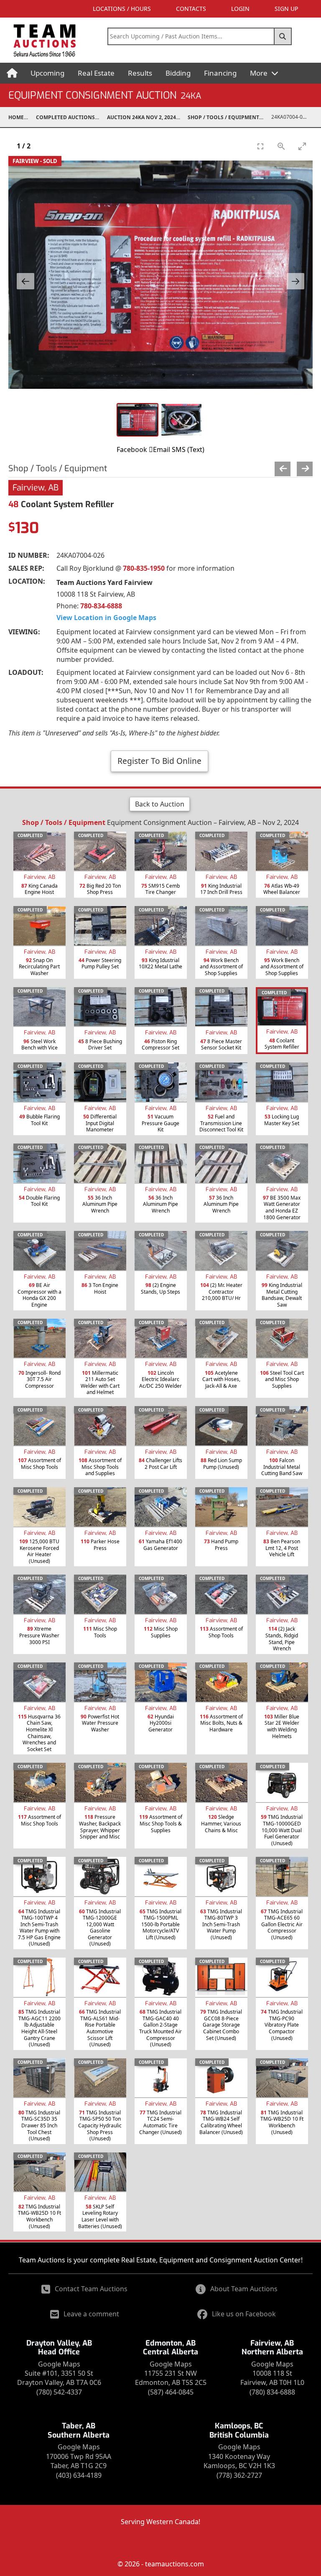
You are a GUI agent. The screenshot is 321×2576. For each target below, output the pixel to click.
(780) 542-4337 (59, 2392)
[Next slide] (296, 281)
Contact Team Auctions (91, 2289)
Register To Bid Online (159, 761)
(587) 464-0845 (171, 2392)
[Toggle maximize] (302, 146)
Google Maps (59, 2364)
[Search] (283, 36)
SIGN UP (286, 9)
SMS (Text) (188, 449)
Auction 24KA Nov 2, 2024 (141, 117)
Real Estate (96, 73)
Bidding (178, 73)
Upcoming (47, 73)
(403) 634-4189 (79, 2475)
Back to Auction (160, 804)
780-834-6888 (101, 606)
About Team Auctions (244, 2289)
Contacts (191, 9)
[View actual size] (281, 146)
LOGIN (240, 9)
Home (16, 117)
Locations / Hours (122, 9)
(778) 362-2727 (239, 2475)
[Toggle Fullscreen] (260, 146)
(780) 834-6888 (272, 2392)
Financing (220, 73)
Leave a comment (91, 2314)
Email (162, 449)
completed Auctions (65, 117)
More (260, 73)
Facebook (132, 449)
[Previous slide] (25, 281)
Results (140, 73)
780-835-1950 (144, 568)
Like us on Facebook (244, 2314)
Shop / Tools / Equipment (223, 117)
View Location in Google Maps (106, 618)
